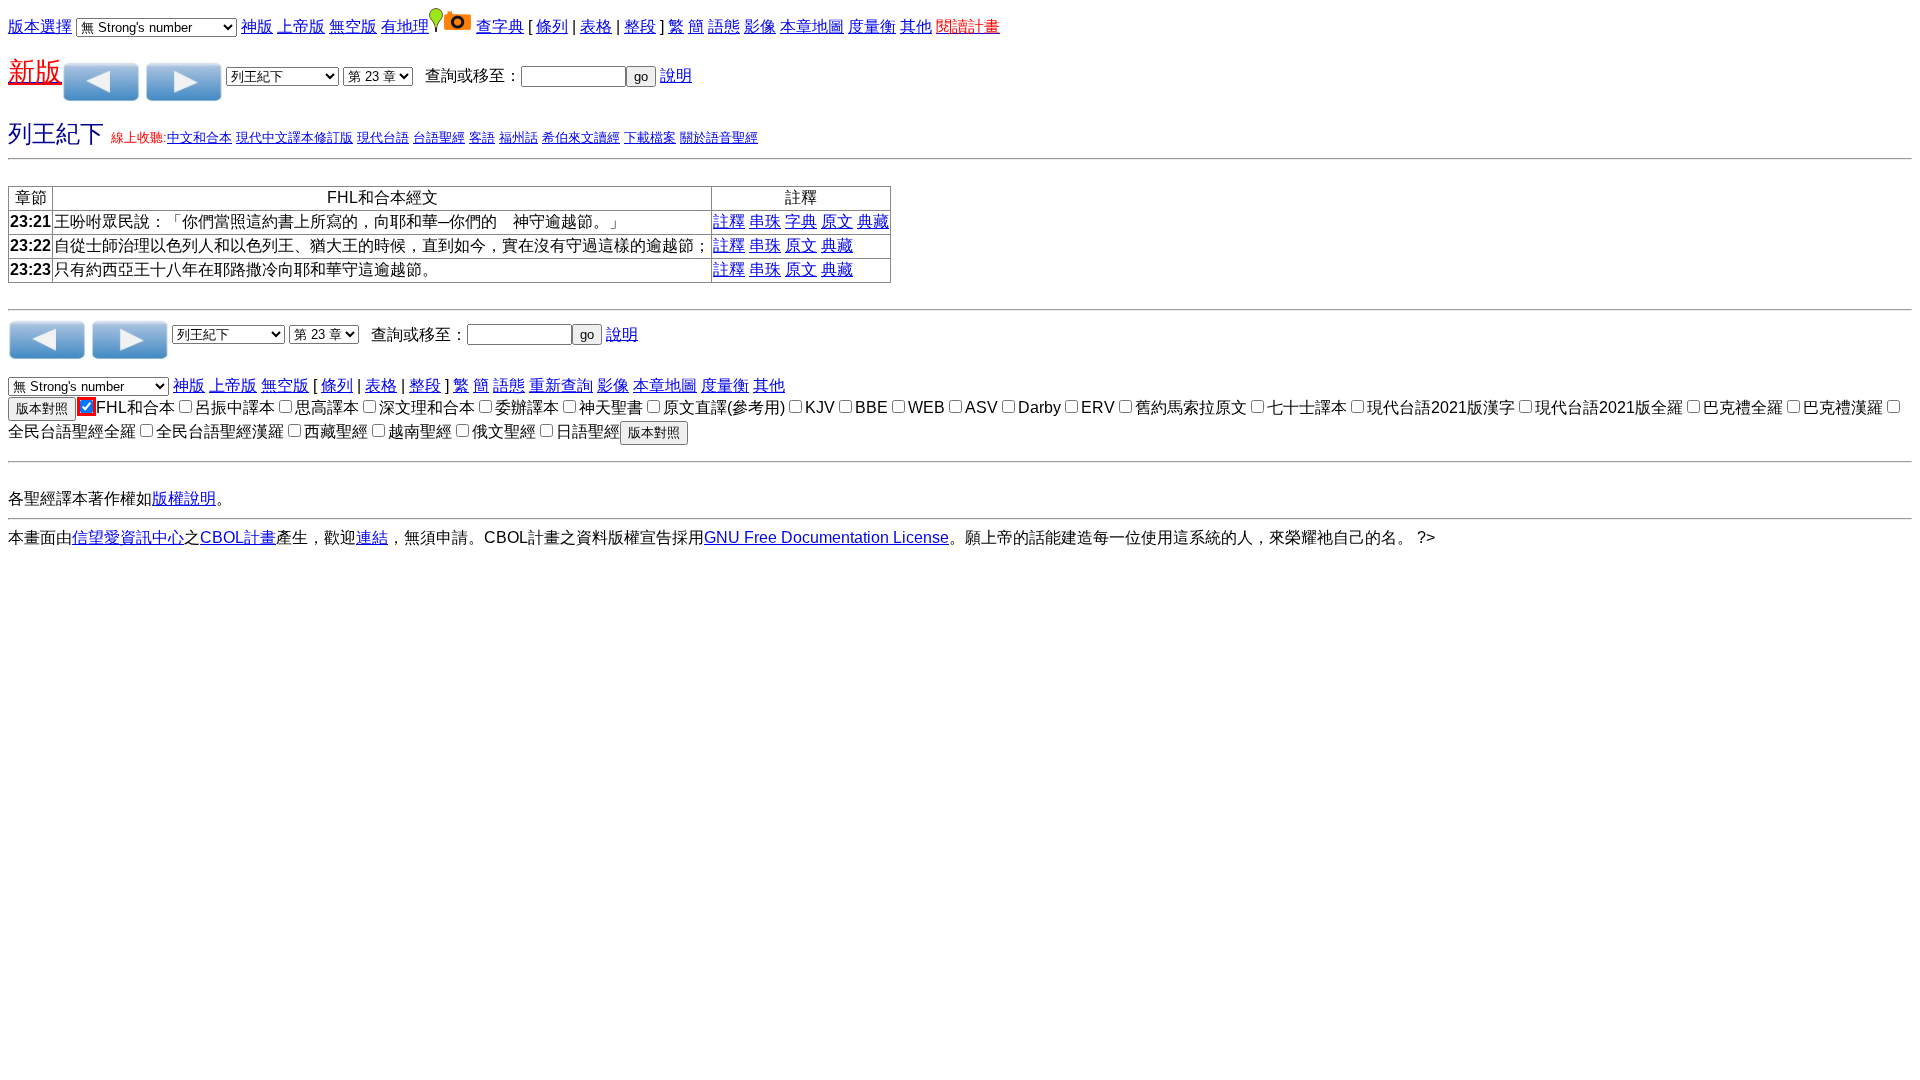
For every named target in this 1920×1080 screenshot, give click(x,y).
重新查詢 (561, 385)
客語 (482, 137)
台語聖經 (439, 137)
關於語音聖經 (719, 137)
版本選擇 (40, 26)
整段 (640, 26)
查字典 (500, 26)
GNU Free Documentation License (826, 537)
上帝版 (301, 26)
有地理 (405, 26)
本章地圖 (812, 26)
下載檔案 (650, 137)
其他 (916, 26)
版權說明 (184, 498)
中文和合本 (199, 137)
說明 (676, 75)
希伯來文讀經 (581, 137)
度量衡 (872, 26)
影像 (760, 26)
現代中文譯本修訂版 (294, 137)
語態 (724, 26)
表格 (596, 26)
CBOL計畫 (238, 537)
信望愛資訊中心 (128, 537)
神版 (257, 26)
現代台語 (383, 137)
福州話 (518, 137)
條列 (552, 26)
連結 (372, 537)
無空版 (353, 26)
